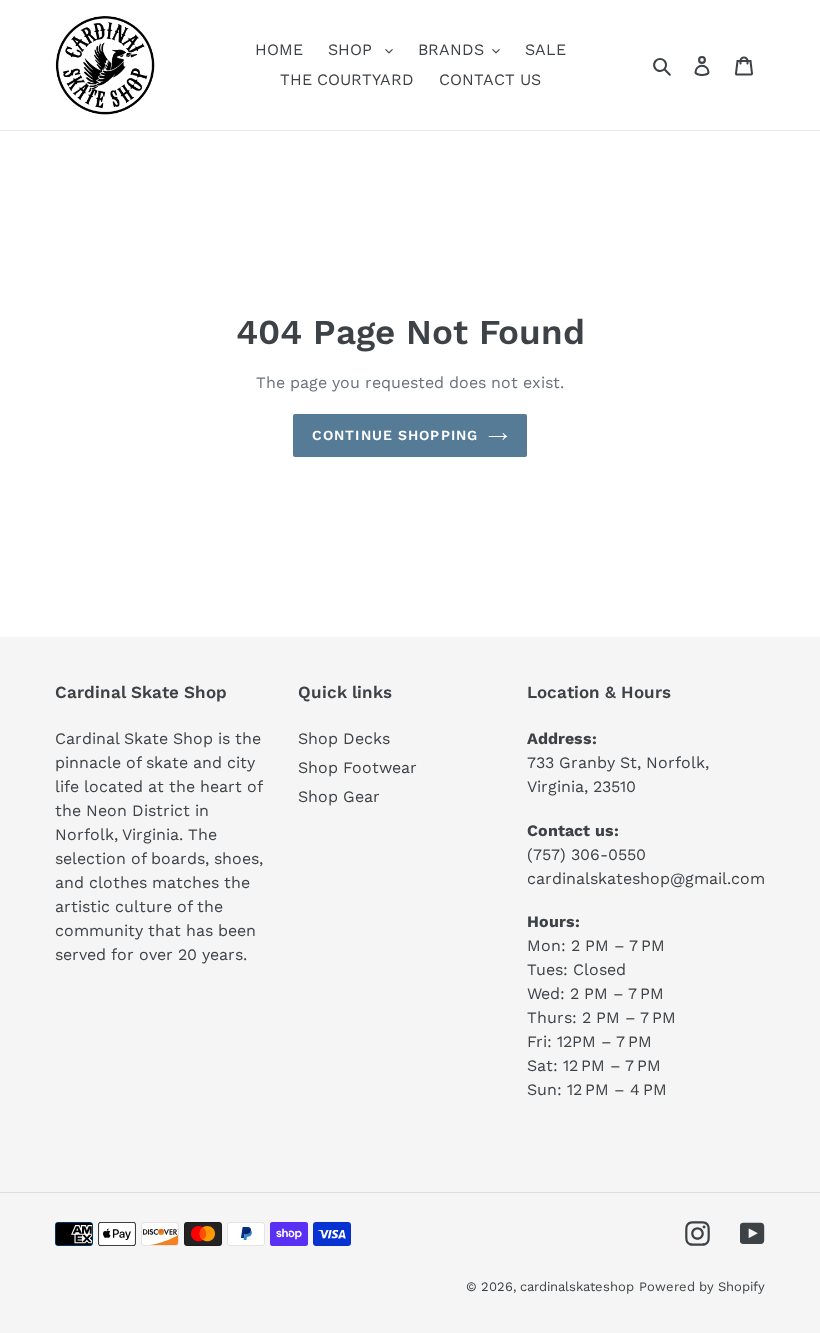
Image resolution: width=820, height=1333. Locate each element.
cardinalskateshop (577, 1286)
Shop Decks (344, 738)
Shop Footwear (357, 767)
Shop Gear (339, 796)
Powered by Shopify (702, 1286)
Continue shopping (395, 435)
